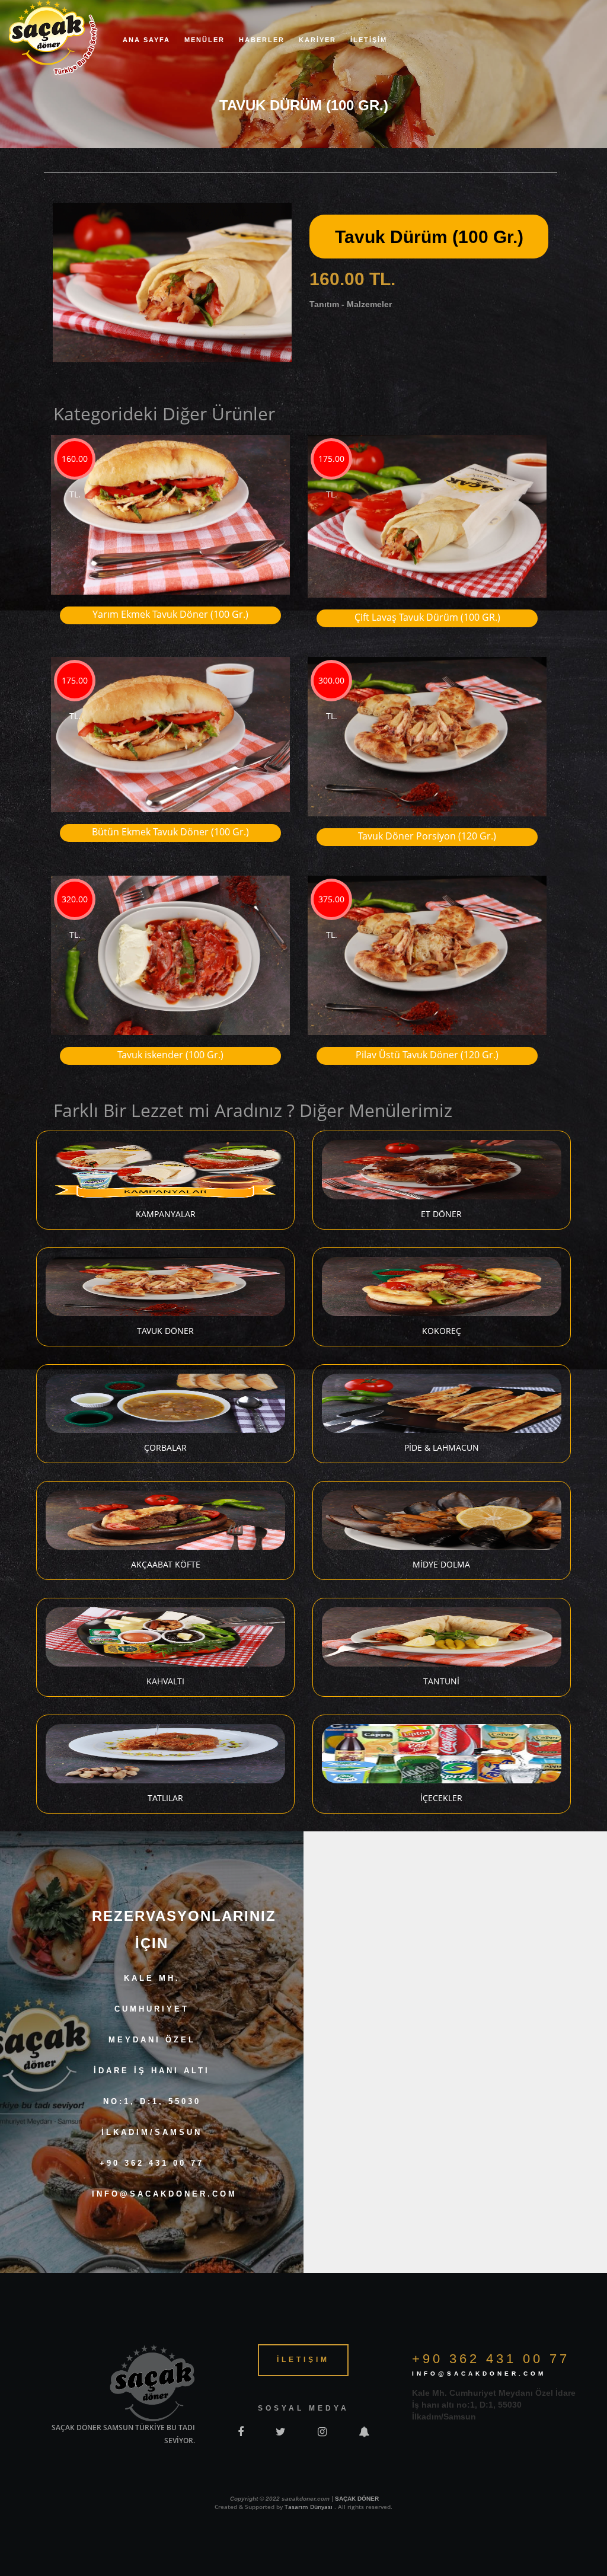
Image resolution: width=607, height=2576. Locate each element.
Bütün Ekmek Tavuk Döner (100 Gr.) (170, 832)
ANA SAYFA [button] (146, 40)
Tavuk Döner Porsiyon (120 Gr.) (427, 836)
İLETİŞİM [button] (369, 40)
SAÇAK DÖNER (357, 2499)
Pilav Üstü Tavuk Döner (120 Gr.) (427, 1055)
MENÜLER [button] (205, 40)
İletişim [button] (303, 2360)
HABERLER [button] (262, 40)
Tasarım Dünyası (309, 2507)
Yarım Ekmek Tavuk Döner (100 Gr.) (170, 614)
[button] (281, 213)
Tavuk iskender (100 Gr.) (170, 1055)
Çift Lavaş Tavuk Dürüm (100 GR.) (427, 617)
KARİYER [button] (317, 40)
